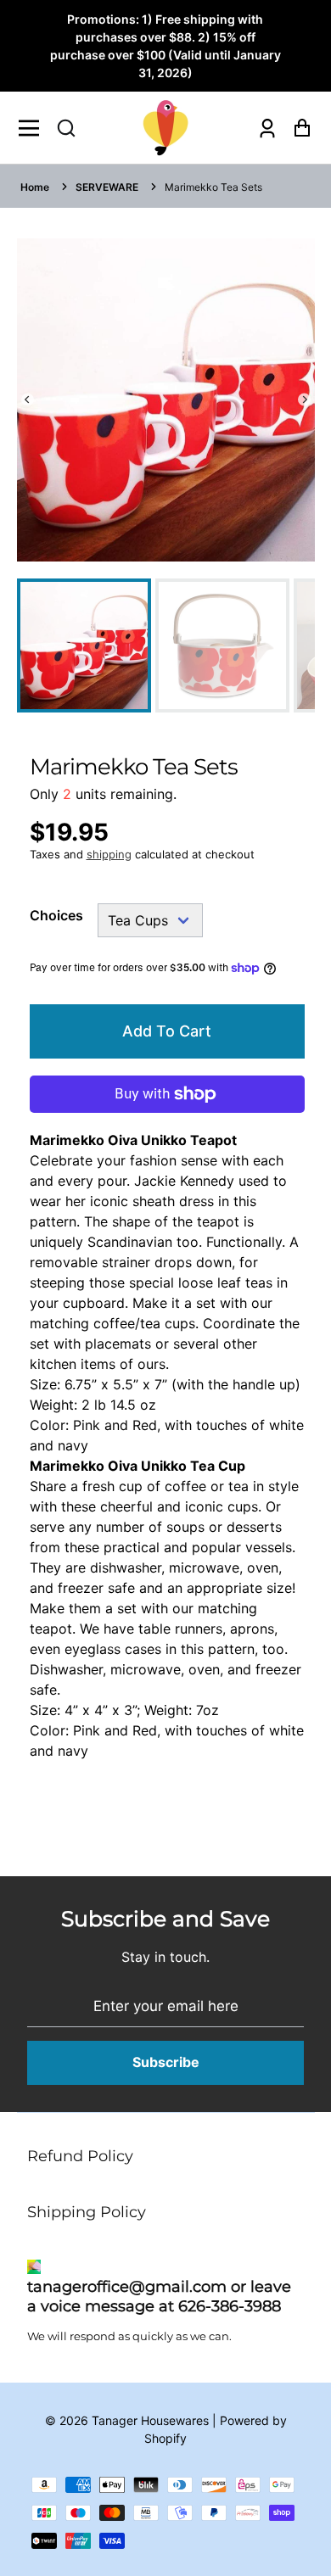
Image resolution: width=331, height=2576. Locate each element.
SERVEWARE (107, 187)
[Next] (304, 400)
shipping (109, 854)
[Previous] (28, 400)
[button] (66, 128)
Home (35, 187)
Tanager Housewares (150, 2420)
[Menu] (34, 128)
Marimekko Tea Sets (213, 187)
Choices (56, 915)
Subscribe (166, 2062)
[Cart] (297, 128)
